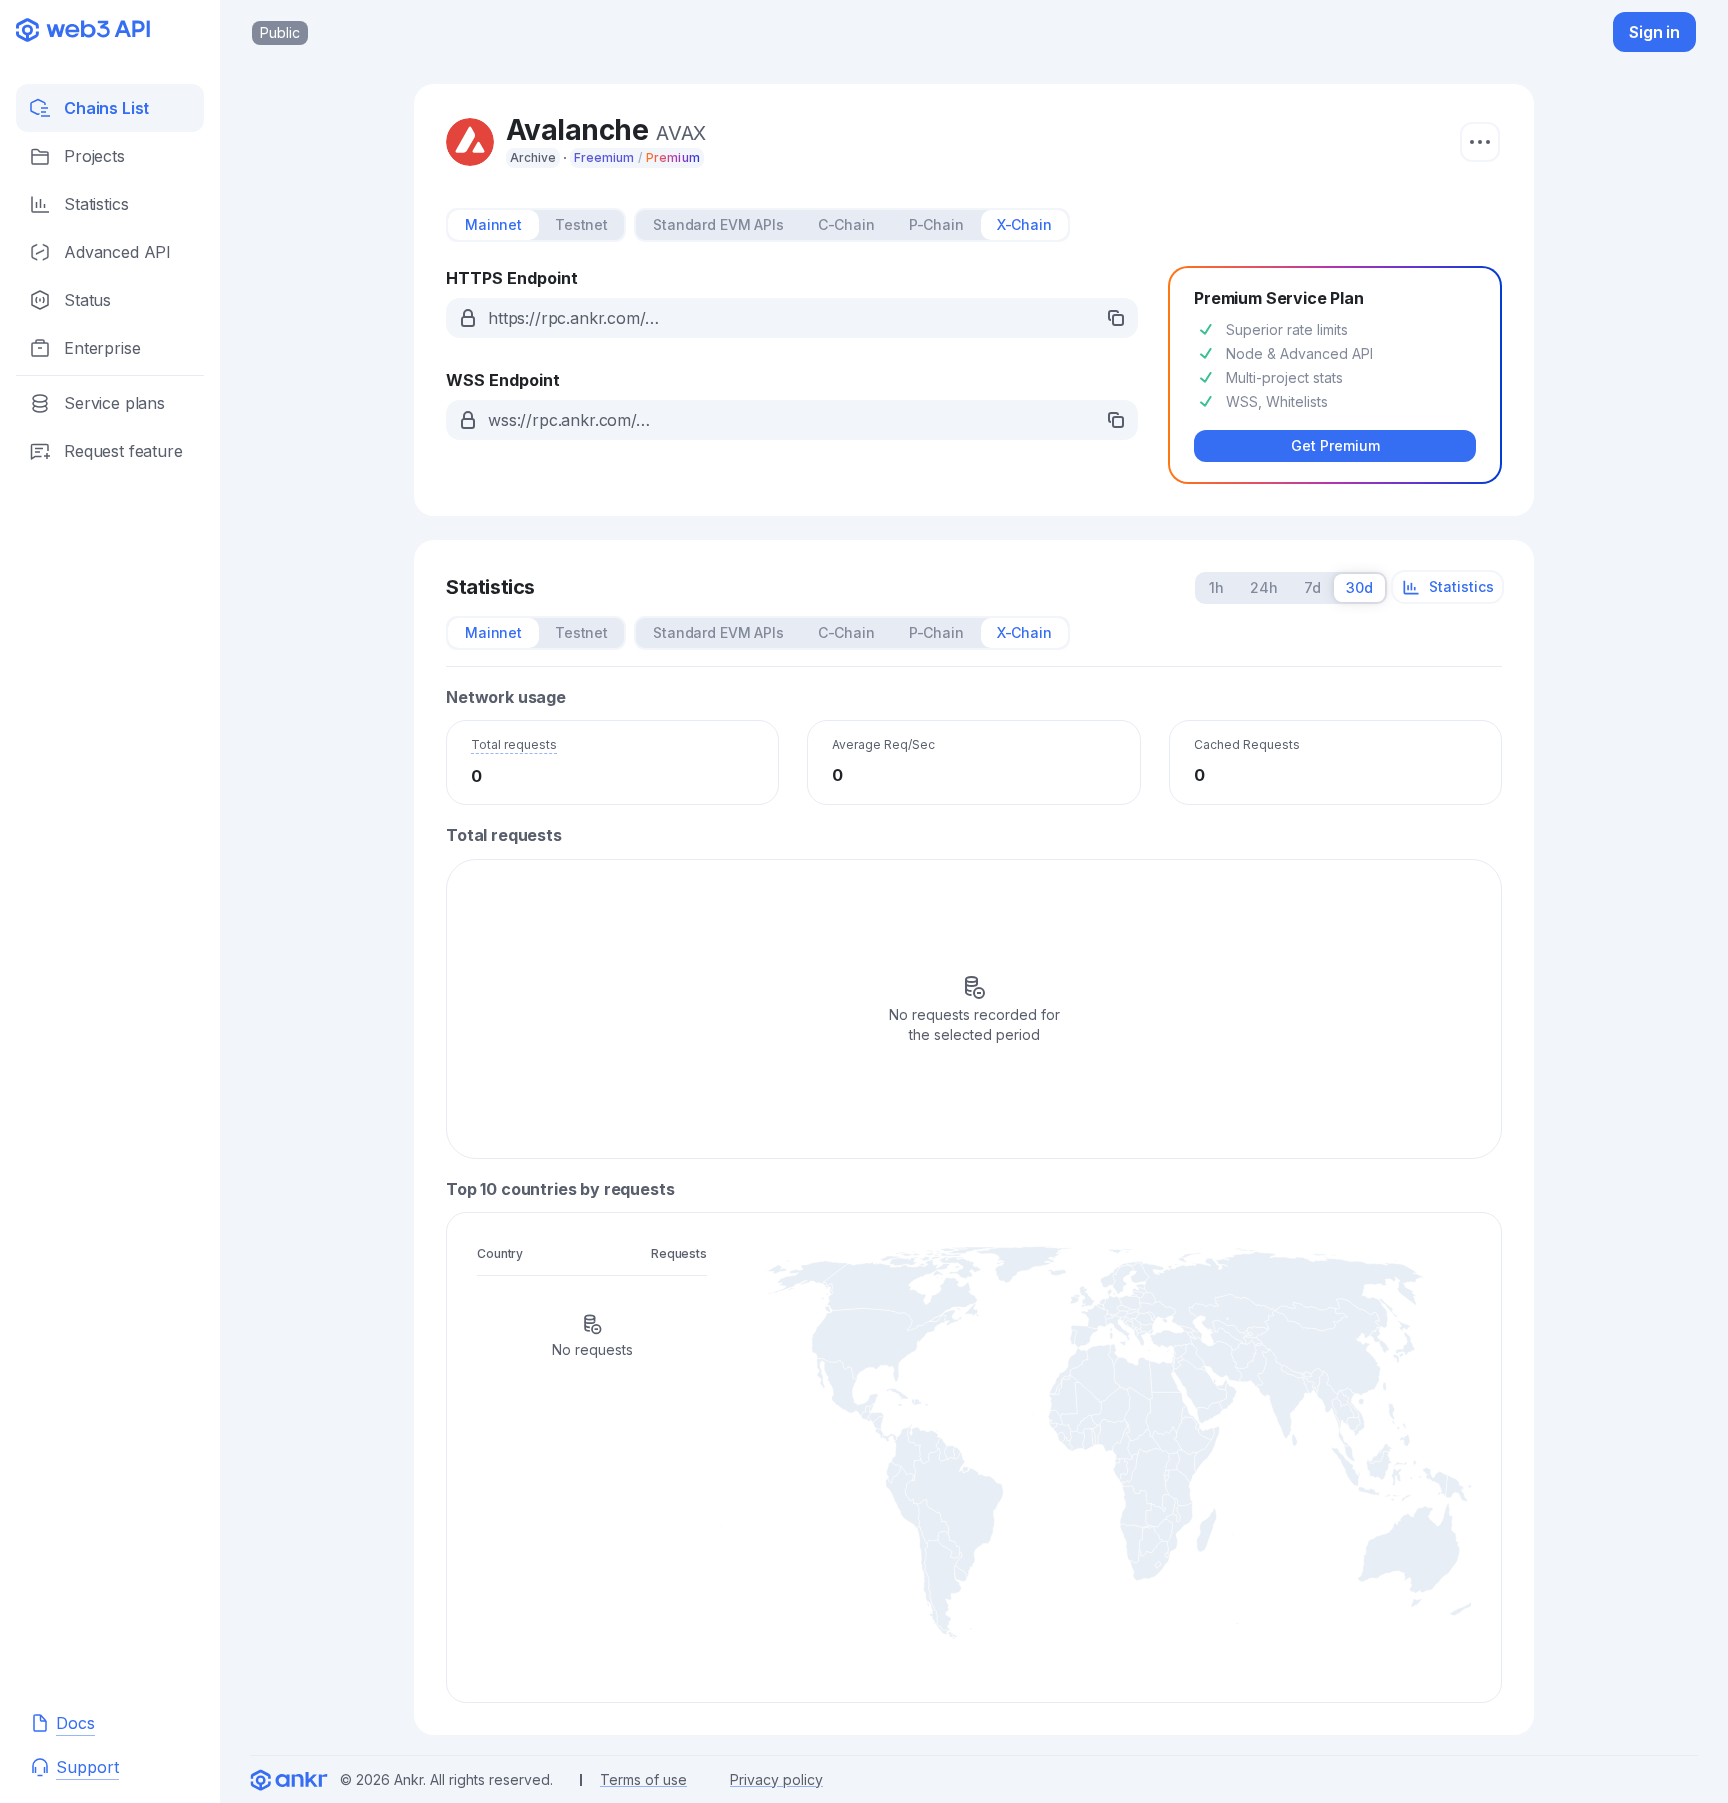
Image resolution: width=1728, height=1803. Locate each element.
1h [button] (1216, 587)
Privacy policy (776, 1779)
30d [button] (1359, 587)
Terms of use (643, 1779)
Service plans (114, 403)
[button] (792, 318)
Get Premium (1335, 445)
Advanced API (117, 252)
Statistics (96, 204)
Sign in (1654, 32)
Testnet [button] (581, 224)
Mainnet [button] (493, 224)
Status (87, 300)
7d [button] (1312, 587)
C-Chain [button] (846, 224)
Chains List (106, 108)
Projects (94, 156)
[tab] (493, 225)
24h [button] (1264, 587)
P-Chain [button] (936, 224)
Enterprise (102, 348)
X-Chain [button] (1024, 224)
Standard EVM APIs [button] (718, 224)
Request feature (123, 451)
